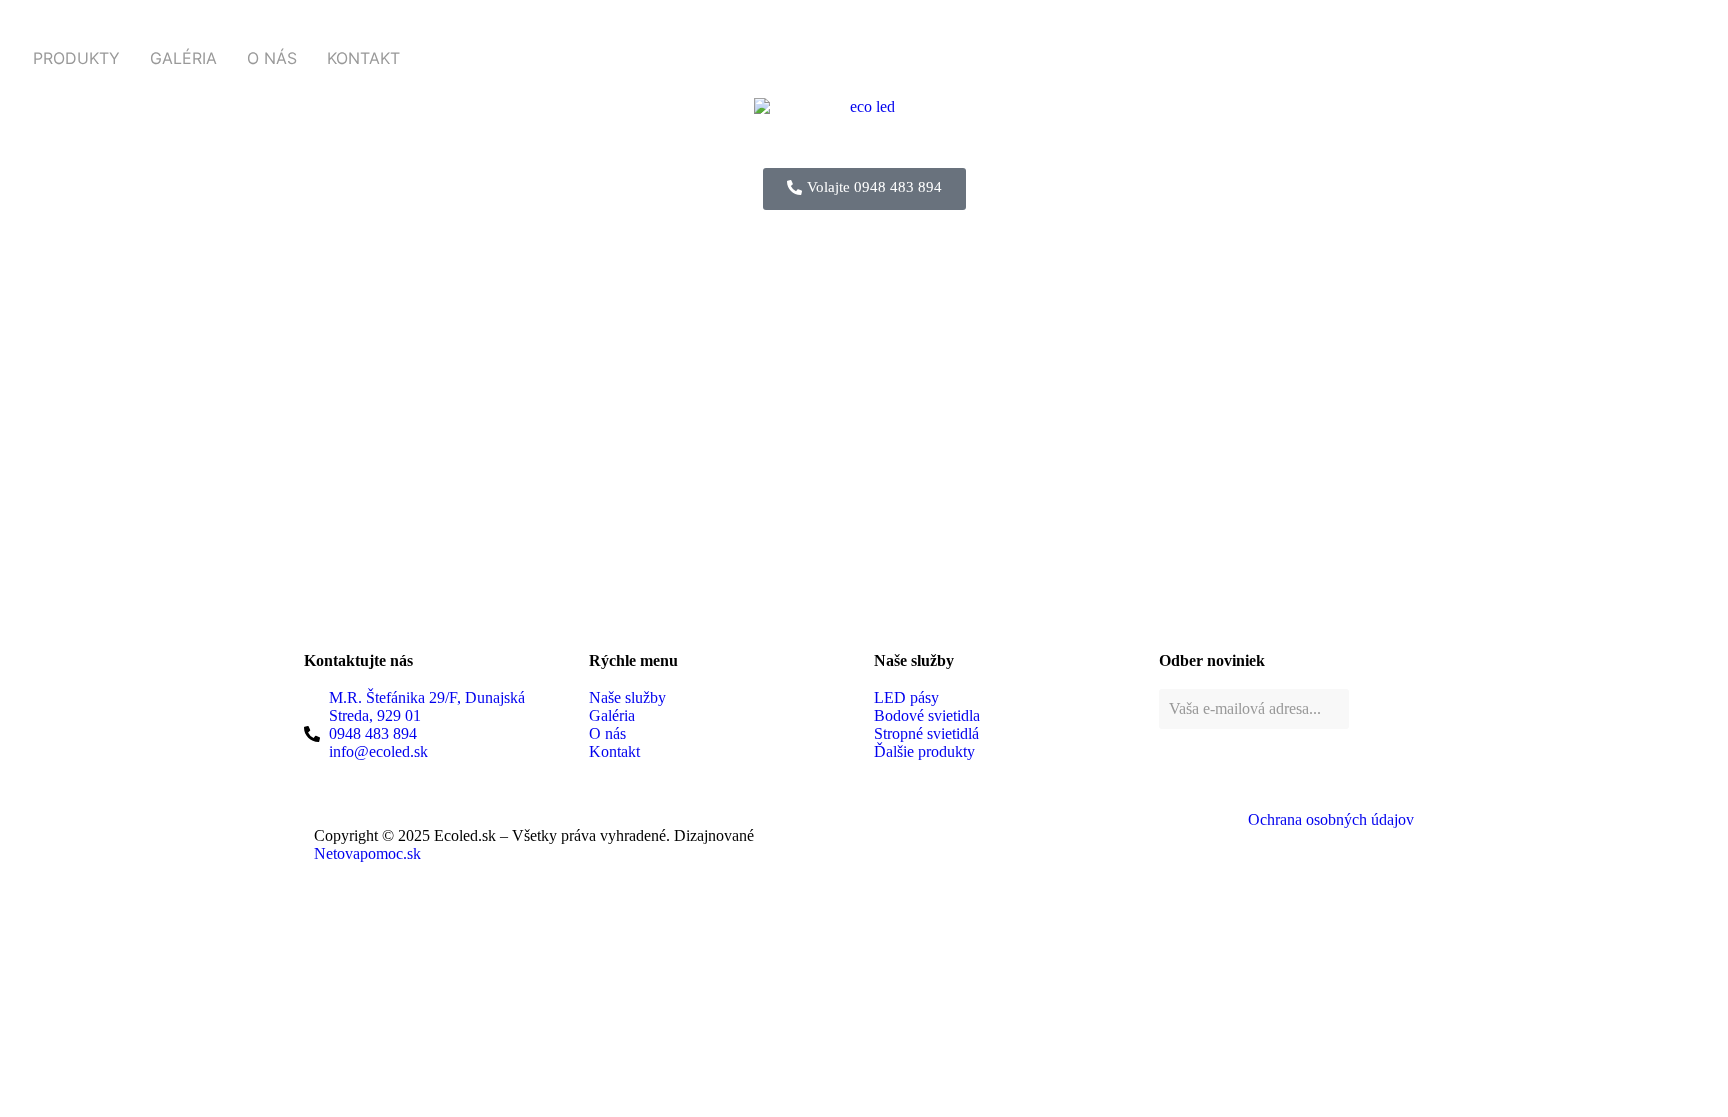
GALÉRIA (183, 58)
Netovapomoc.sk (367, 853)
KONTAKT (363, 58)
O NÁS (272, 58)
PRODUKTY (76, 58)
